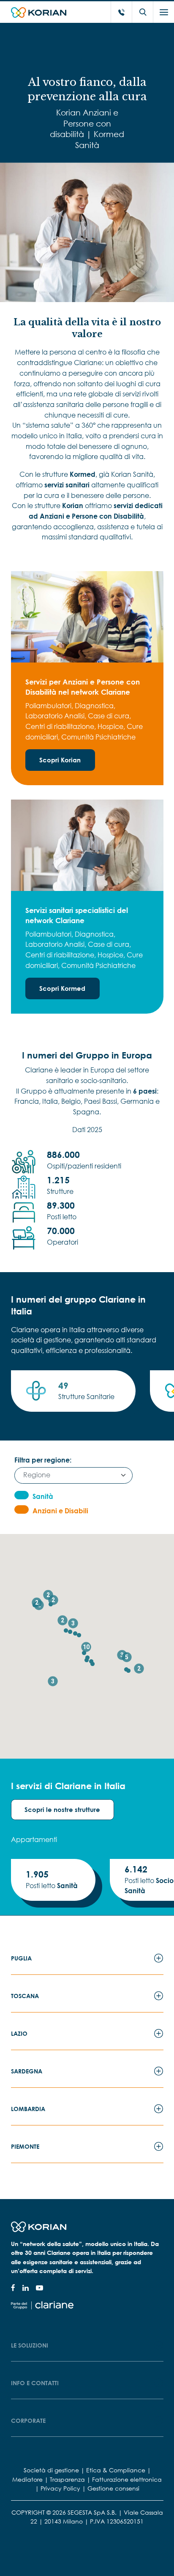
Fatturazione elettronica (127, 2479)
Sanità (43, 1496)
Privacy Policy (60, 2488)
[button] (92, 1664)
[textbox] (70, 1475)
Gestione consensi (113, 2488)
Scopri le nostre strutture (62, 1809)
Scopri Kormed (62, 988)
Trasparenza (67, 2479)
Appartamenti (34, 1839)
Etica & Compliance (116, 2470)
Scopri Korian (60, 760)
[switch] (22, 1495)
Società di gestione (51, 2470)
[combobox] (73, 1475)
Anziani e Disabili (60, 1511)
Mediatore (27, 2479)
